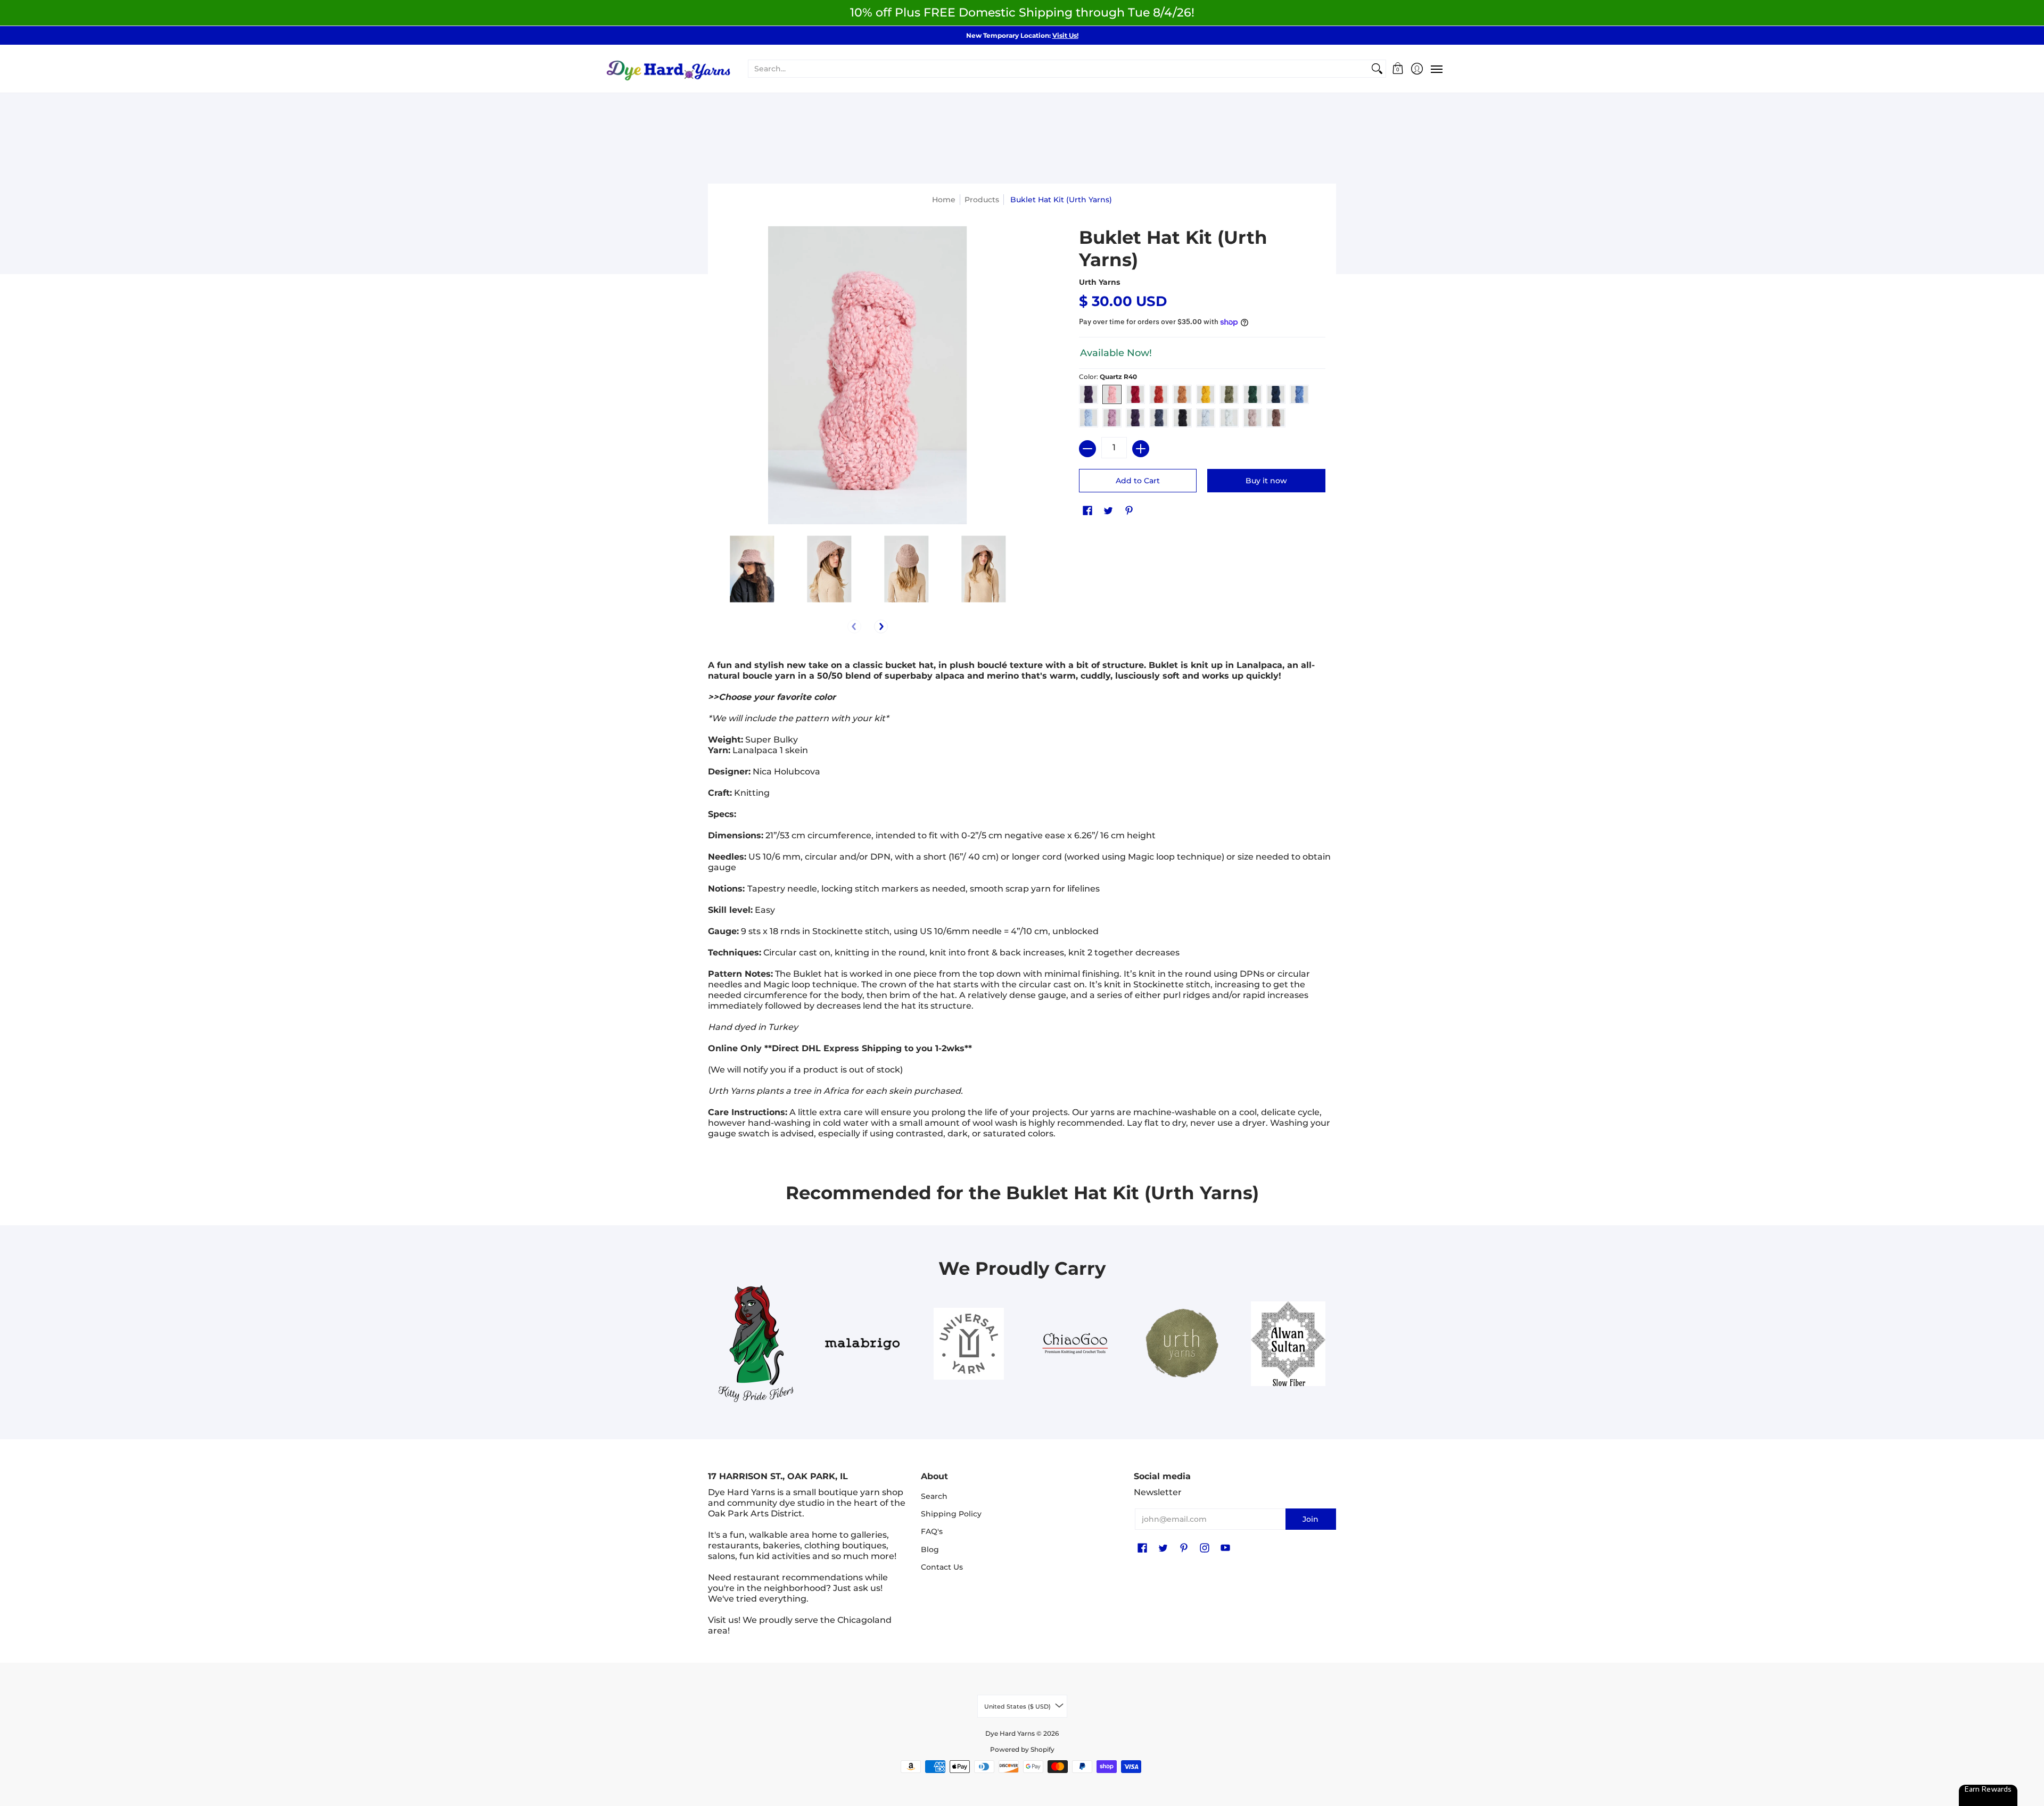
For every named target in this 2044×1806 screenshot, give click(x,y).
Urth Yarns (1099, 282)
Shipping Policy (951, 1514)
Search (934, 1496)
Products (982, 200)
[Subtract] (1087, 449)
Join (1311, 1519)
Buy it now (1266, 481)
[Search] (1377, 69)
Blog (930, 1549)
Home (944, 200)
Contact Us (942, 1567)
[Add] (1141, 449)
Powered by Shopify (1022, 1749)
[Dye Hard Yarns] (668, 69)
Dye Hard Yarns (1010, 1733)
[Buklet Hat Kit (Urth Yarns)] (752, 569)
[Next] (881, 626)
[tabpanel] (1022, 902)
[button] (1398, 69)
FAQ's (932, 1531)
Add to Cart (1138, 481)
